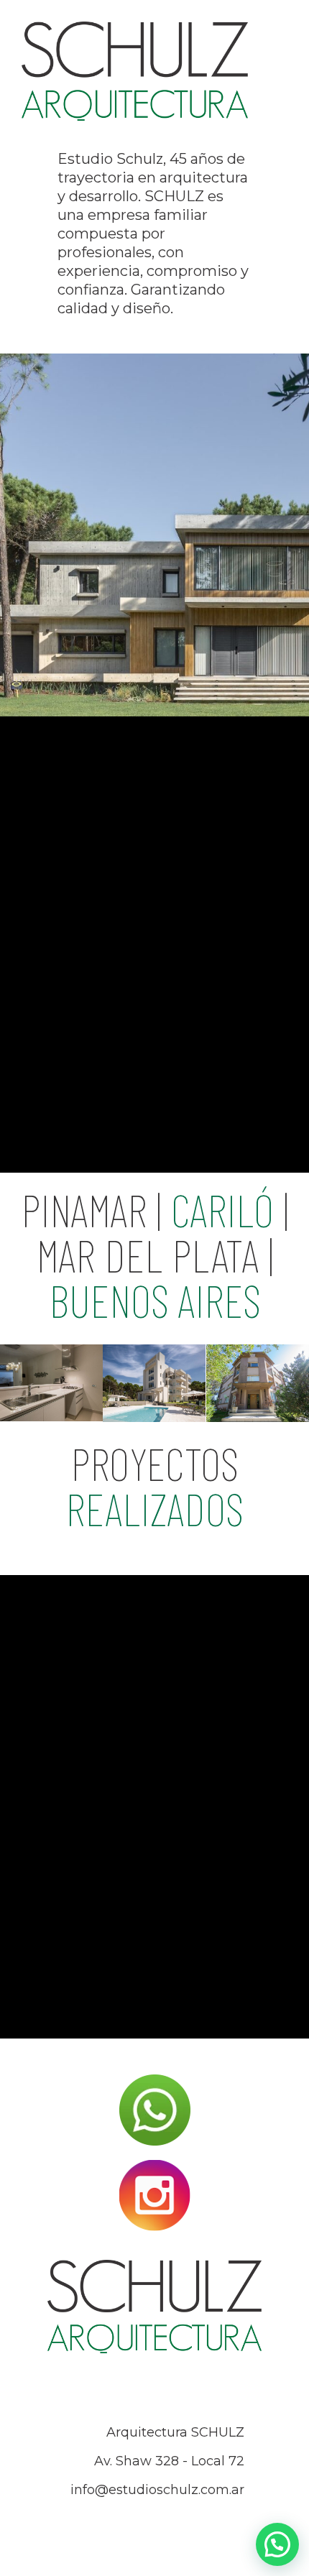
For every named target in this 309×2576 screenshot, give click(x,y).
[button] (277, 2544)
